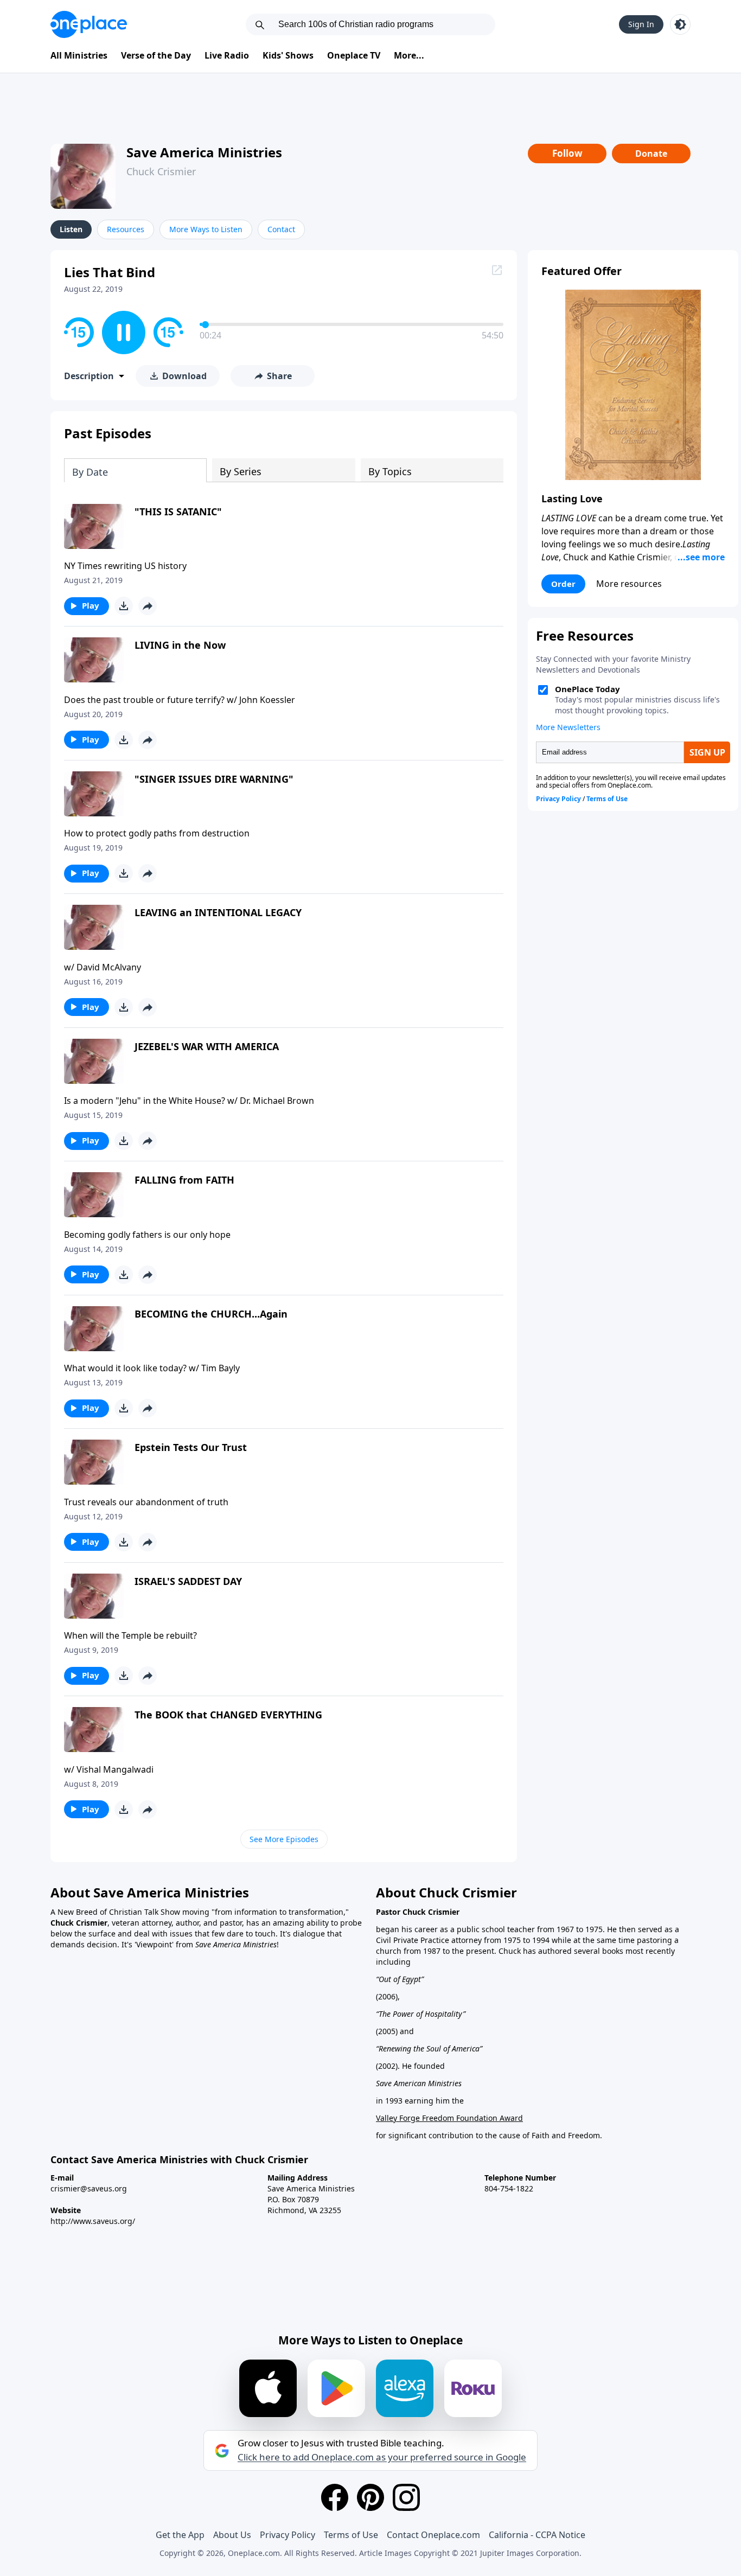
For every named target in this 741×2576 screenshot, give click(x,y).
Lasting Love (572, 498)
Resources (126, 229)
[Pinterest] (370, 2497)
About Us (232, 2535)
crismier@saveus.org (89, 2188)
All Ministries (79, 55)
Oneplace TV (354, 55)
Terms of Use (351, 2535)
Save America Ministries (204, 152)
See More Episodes (284, 1839)
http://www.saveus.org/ (93, 2221)
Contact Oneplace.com (433, 2535)
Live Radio (227, 55)
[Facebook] (335, 2497)
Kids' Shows (288, 55)
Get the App (180, 2535)
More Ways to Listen (206, 229)
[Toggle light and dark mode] (680, 24)
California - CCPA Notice (537, 2535)
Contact (281, 229)
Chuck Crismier (161, 171)
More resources (629, 584)
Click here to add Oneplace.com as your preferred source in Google (382, 2457)
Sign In (641, 24)
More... (409, 55)
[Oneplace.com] (89, 24)
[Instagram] (406, 2497)
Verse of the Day (156, 55)
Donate (651, 154)
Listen (71, 229)
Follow (567, 153)
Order (563, 584)
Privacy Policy (288, 2535)
